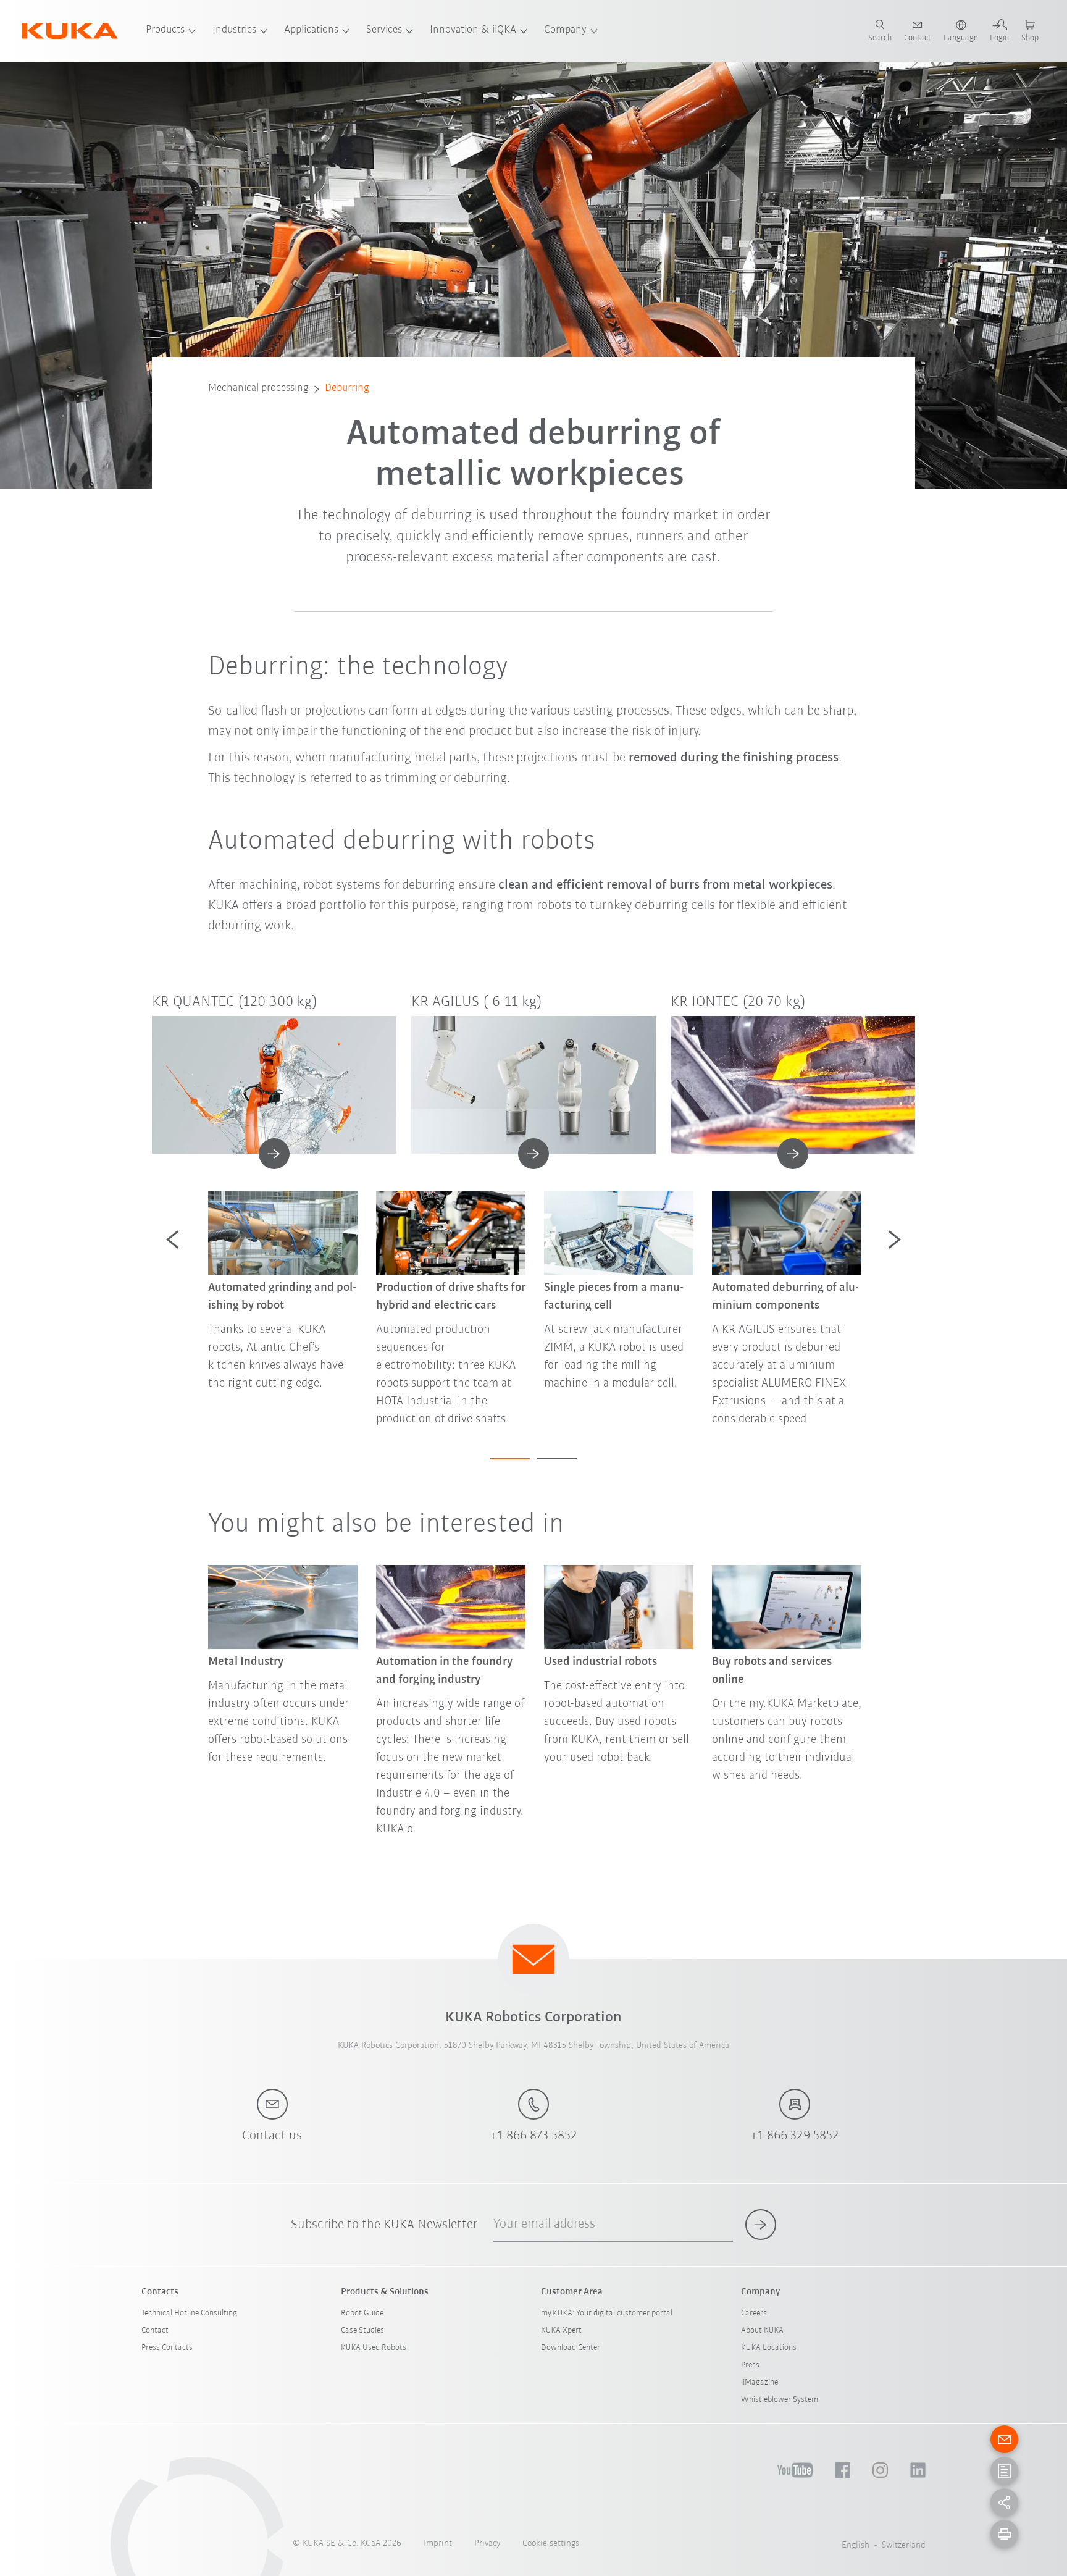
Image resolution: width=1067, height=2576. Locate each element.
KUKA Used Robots (374, 2348)
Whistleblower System (780, 2400)
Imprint (438, 2544)
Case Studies (362, 2331)
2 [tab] (557, 1459)
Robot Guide (362, 2313)
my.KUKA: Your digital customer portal (607, 2313)
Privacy (487, 2544)
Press (750, 2365)
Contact (155, 2331)
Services (384, 30)
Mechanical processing (258, 388)
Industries (234, 30)
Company (565, 30)
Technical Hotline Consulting (189, 2313)
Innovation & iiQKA (473, 30)
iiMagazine (759, 2382)
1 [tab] (510, 1459)
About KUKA (762, 2331)
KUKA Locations (769, 2348)
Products (165, 30)
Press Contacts (167, 2348)
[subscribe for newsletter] (761, 2225)
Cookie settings (551, 2544)
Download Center (571, 2348)
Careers (754, 2313)
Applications (311, 30)
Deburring (347, 388)
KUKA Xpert (561, 2331)
